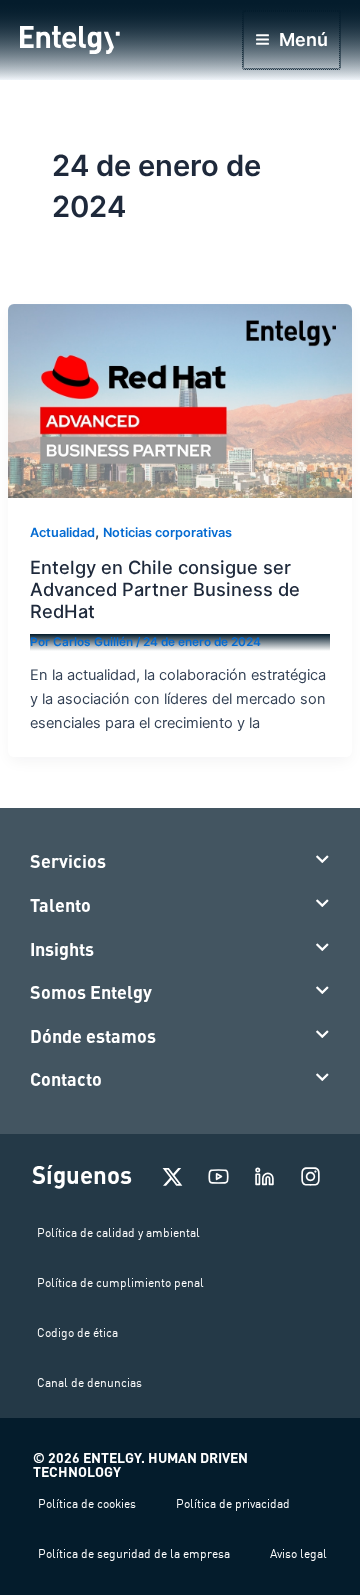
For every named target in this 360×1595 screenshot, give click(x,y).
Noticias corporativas (167, 532)
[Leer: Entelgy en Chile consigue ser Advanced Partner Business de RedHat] (180, 400)
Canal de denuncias (89, 1382)
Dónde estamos (93, 1036)
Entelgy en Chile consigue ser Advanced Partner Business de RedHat (165, 589)
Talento (60, 905)
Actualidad (62, 532)
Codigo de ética (77, 1332)
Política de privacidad (233, 1503)
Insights (62, 949)
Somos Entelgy (91, 992)
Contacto (66, 1079)
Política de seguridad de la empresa (134, 1553)
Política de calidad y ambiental (118, 1232)
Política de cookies (87, 1503)
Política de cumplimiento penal (120, 1282)
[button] (180, 862)
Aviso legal (298, 1553)
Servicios (68, 861)
